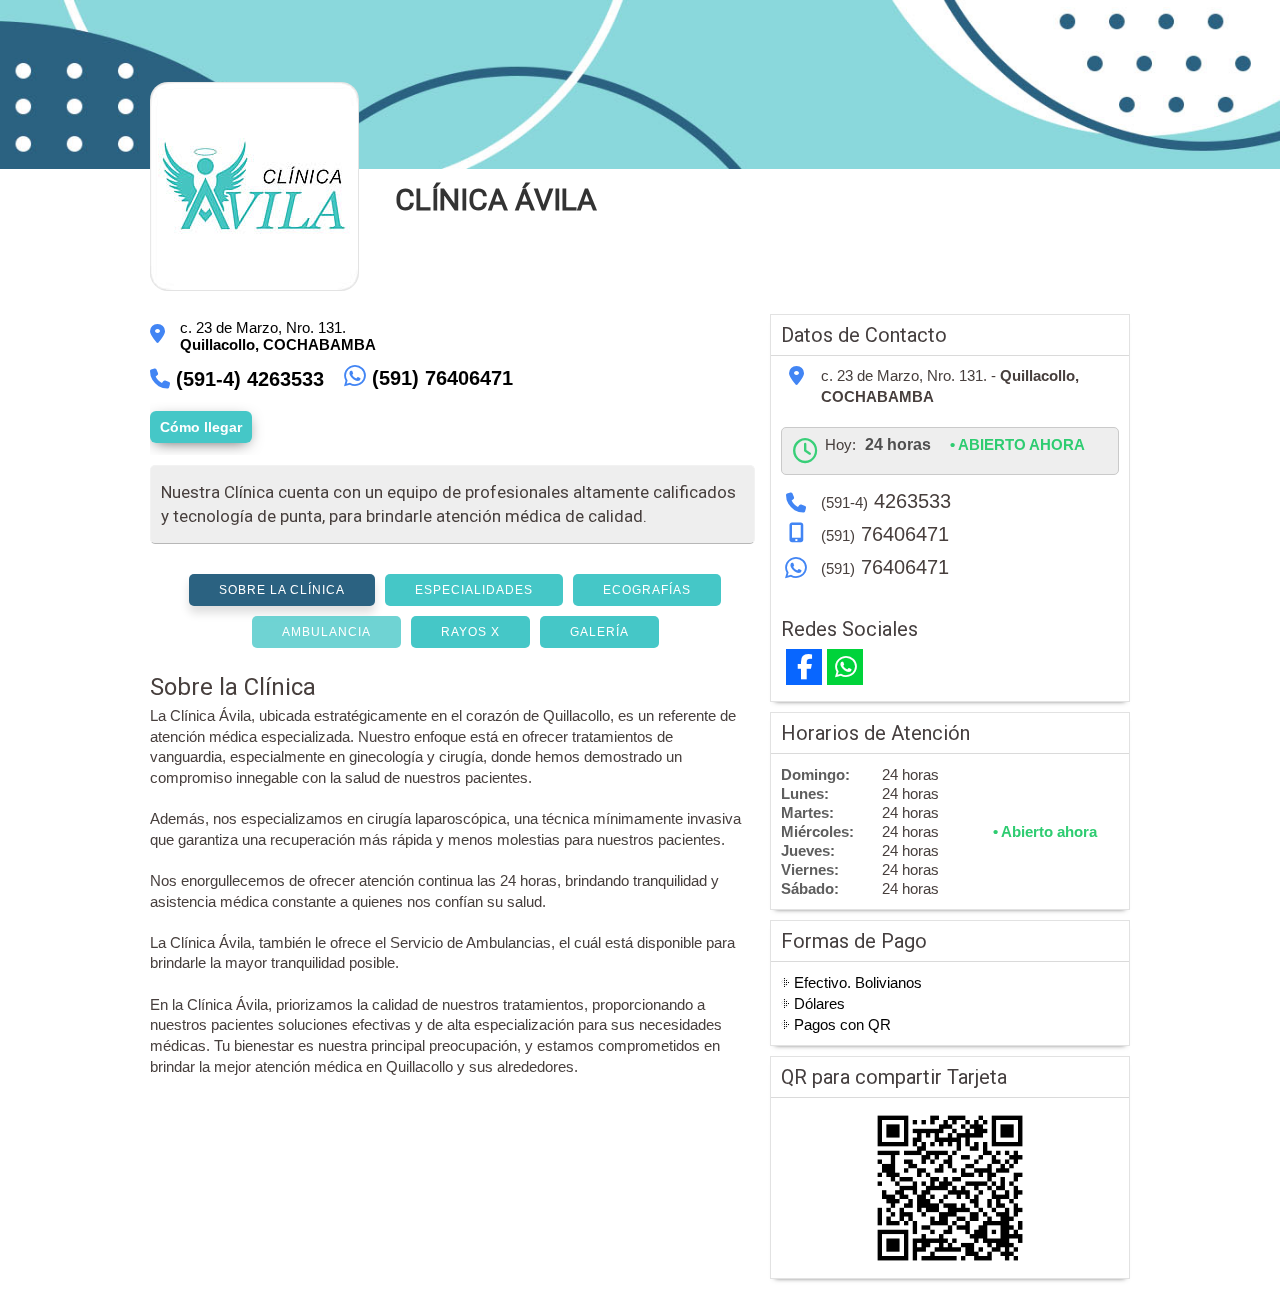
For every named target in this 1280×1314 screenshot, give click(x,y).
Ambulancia (326, 632)
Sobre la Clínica (282, 590)
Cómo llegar (201, 427)
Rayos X (470, 632)
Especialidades (474, 590)
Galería (599, 632)
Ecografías (647, 590)
